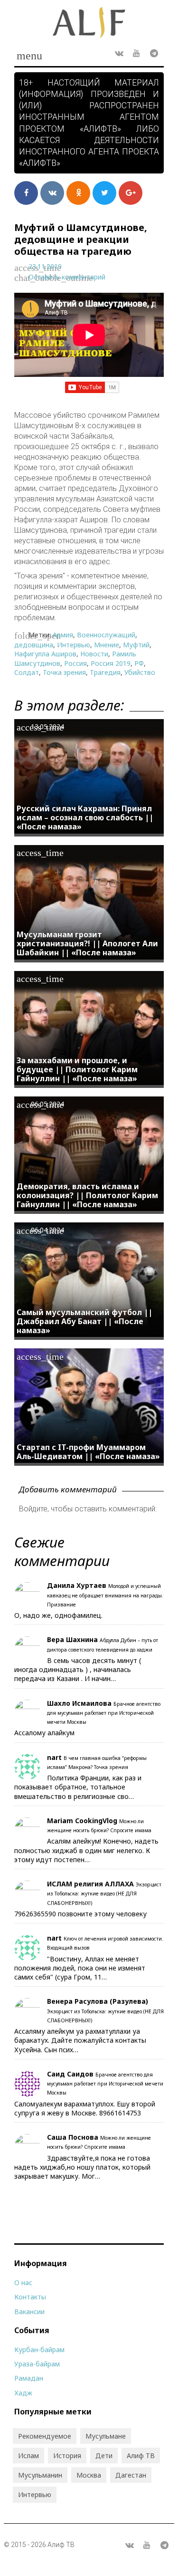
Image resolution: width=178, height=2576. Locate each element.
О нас (23, 2283)
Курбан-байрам (39, 2350)
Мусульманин (40, 2475)
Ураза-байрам (37, 2364)
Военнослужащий (106, 635)
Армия (63, 635)
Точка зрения (64, 672)
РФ (139, 663)
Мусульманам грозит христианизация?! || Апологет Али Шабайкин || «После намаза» (87, 943)
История (67, 2456)
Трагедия (105, 672)
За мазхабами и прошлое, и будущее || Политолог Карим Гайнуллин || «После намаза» (77, 1069)
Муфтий (136, 645)
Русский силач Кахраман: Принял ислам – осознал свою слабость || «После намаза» (85, 817)
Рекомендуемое (45, 2436)
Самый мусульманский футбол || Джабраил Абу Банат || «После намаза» (84, 1321)
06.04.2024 (47, 1230)
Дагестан (131, 2475)
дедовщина (34, 645)
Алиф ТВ (141, 2456)
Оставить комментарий (67, 277)
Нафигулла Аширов (45, 654)
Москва (89, 2475)
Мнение (107, 645)
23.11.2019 (45, 266)
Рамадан (29, 2378)
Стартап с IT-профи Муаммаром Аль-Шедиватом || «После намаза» (88, 1452)
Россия (75, 663)
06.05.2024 (47, 1104)
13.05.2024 (47, 726)
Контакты (30, 2297)
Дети (104, 2456)
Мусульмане (106, 2436)
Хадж (23, 2393)
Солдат (27, 672)
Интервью (74, 645)
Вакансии (29, 2312)
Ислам (28, 2456)
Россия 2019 (111, 663)
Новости (94, 654)
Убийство (140, 672)
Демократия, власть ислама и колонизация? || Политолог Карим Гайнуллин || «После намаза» (87, 1195)
